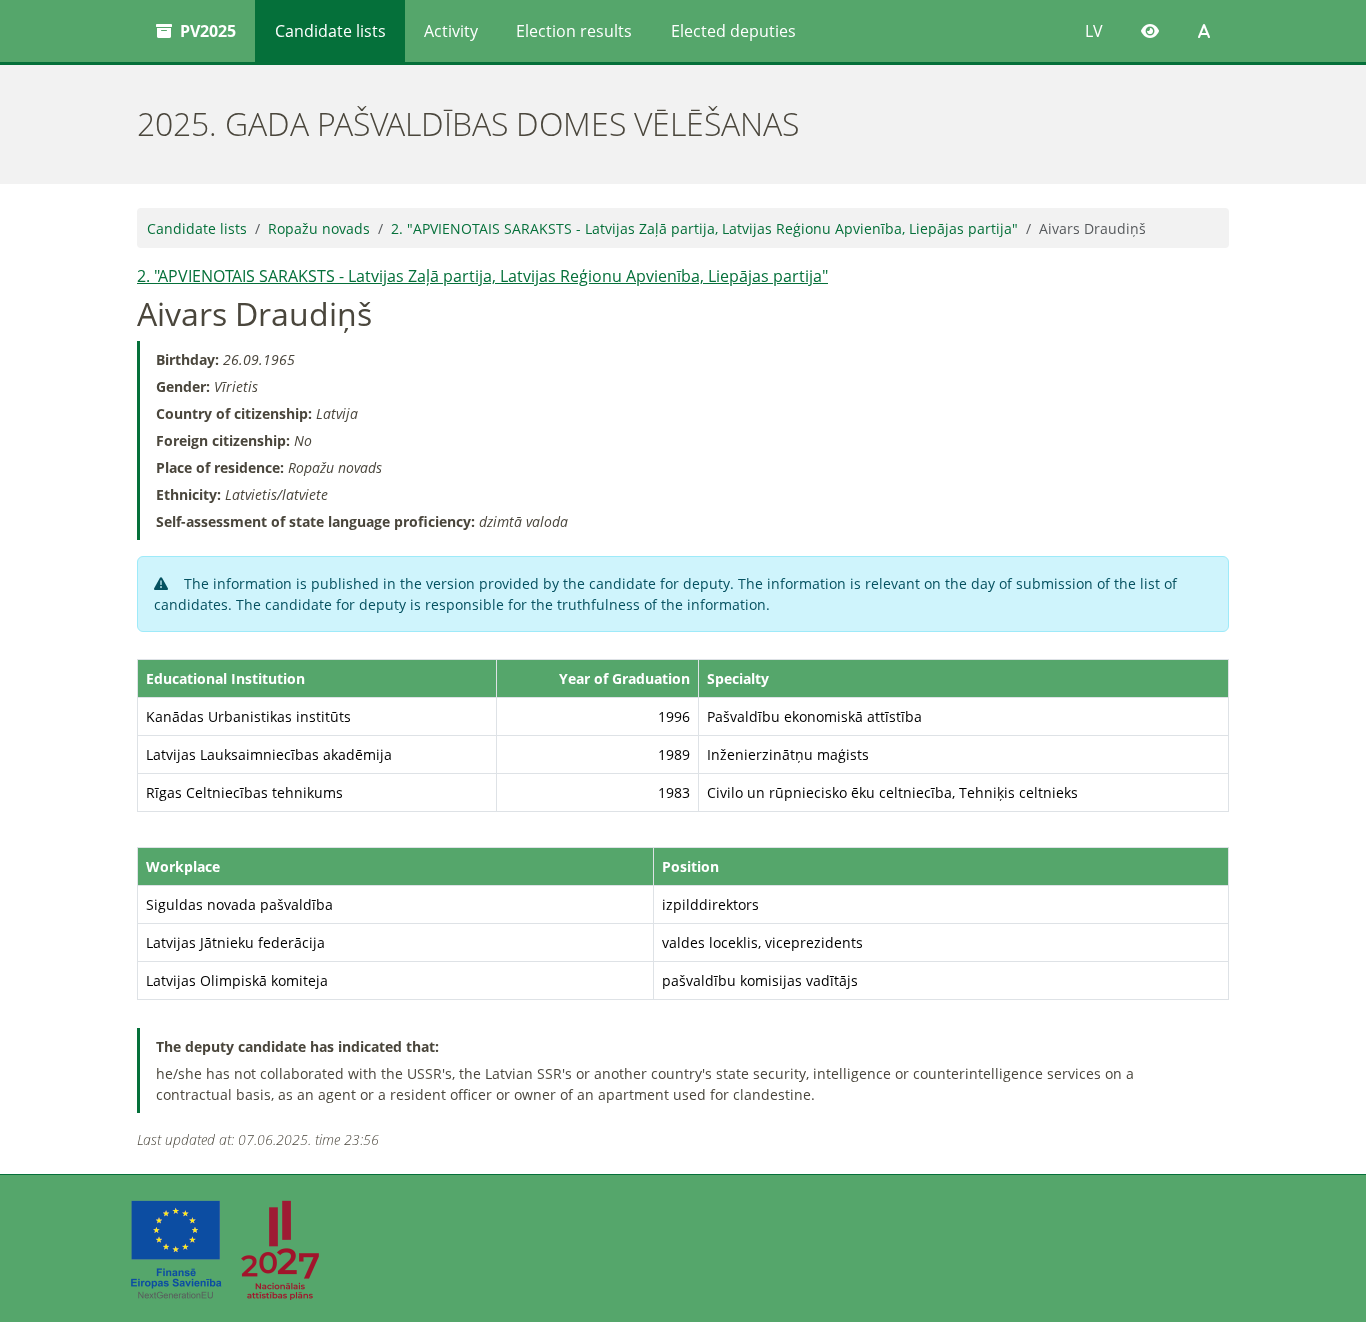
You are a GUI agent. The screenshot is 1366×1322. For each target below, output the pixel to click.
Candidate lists (330, 31)
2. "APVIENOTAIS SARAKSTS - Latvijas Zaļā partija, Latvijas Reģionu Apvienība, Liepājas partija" (704, 228)
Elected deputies (733, 31)
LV (1094, 31)
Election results (574, 31)
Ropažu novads (319, 228)
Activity (451, 31)
